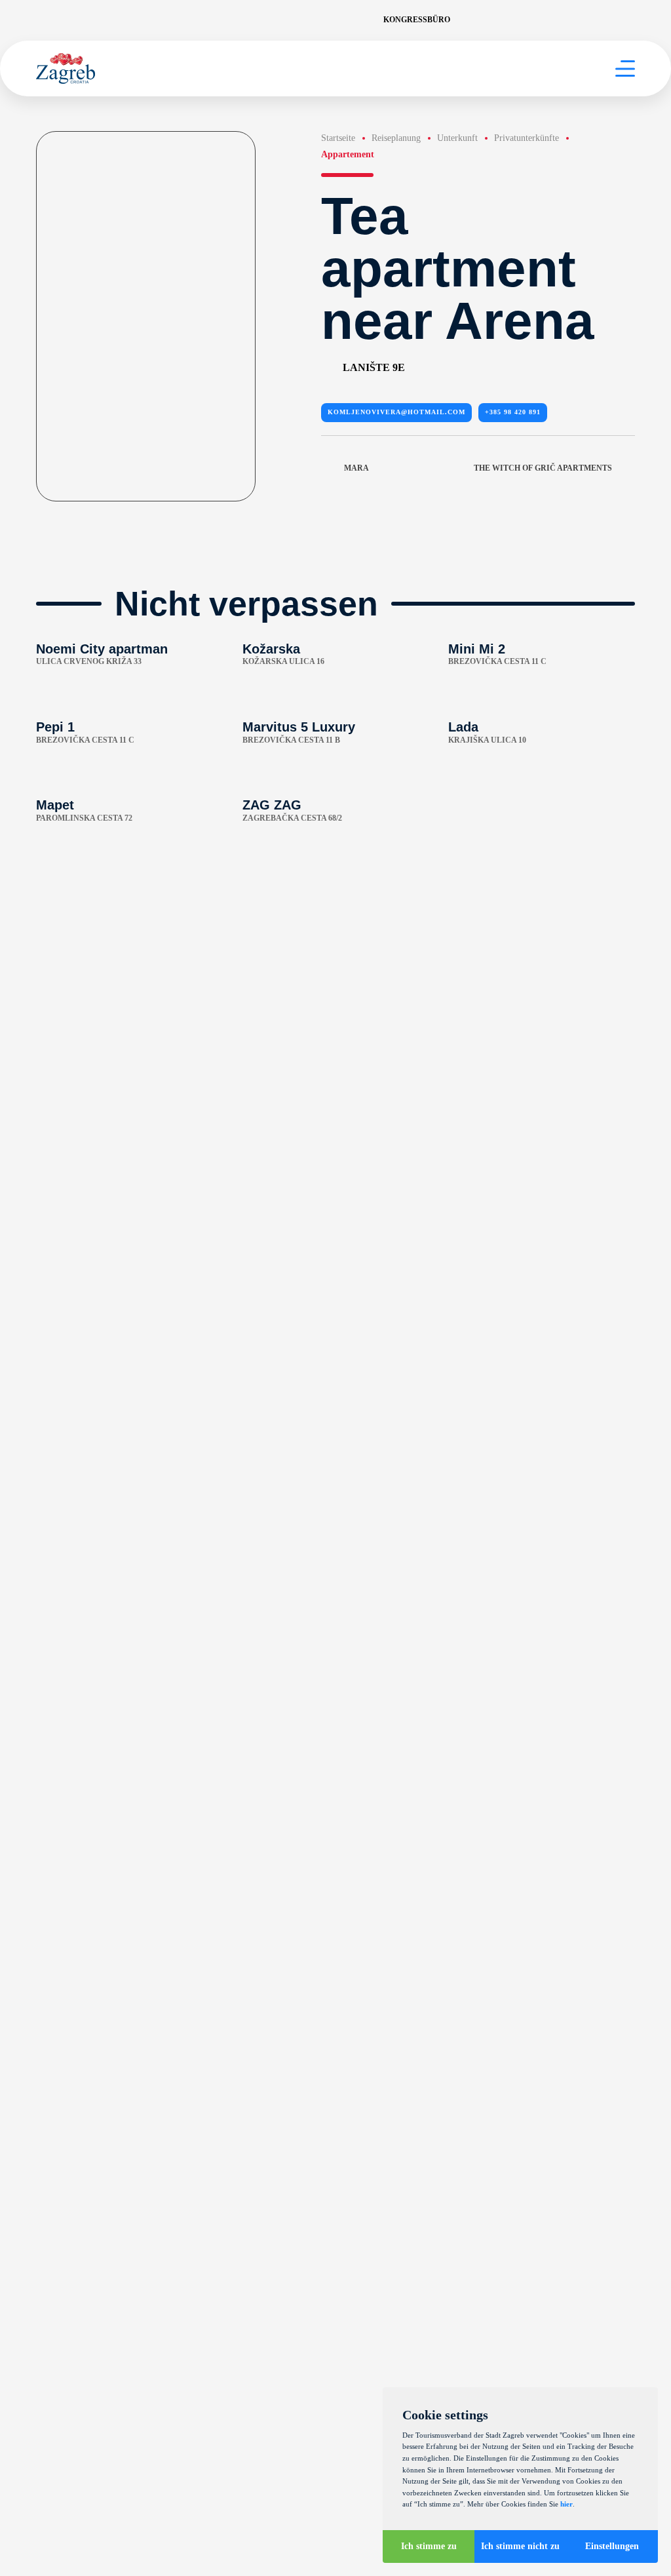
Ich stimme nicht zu (520, 2546)
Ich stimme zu (429, 2546)
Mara (356, 468)
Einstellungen (612, 2546)
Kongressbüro (417, 20)
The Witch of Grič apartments (543, 468)
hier (566, 2504)
